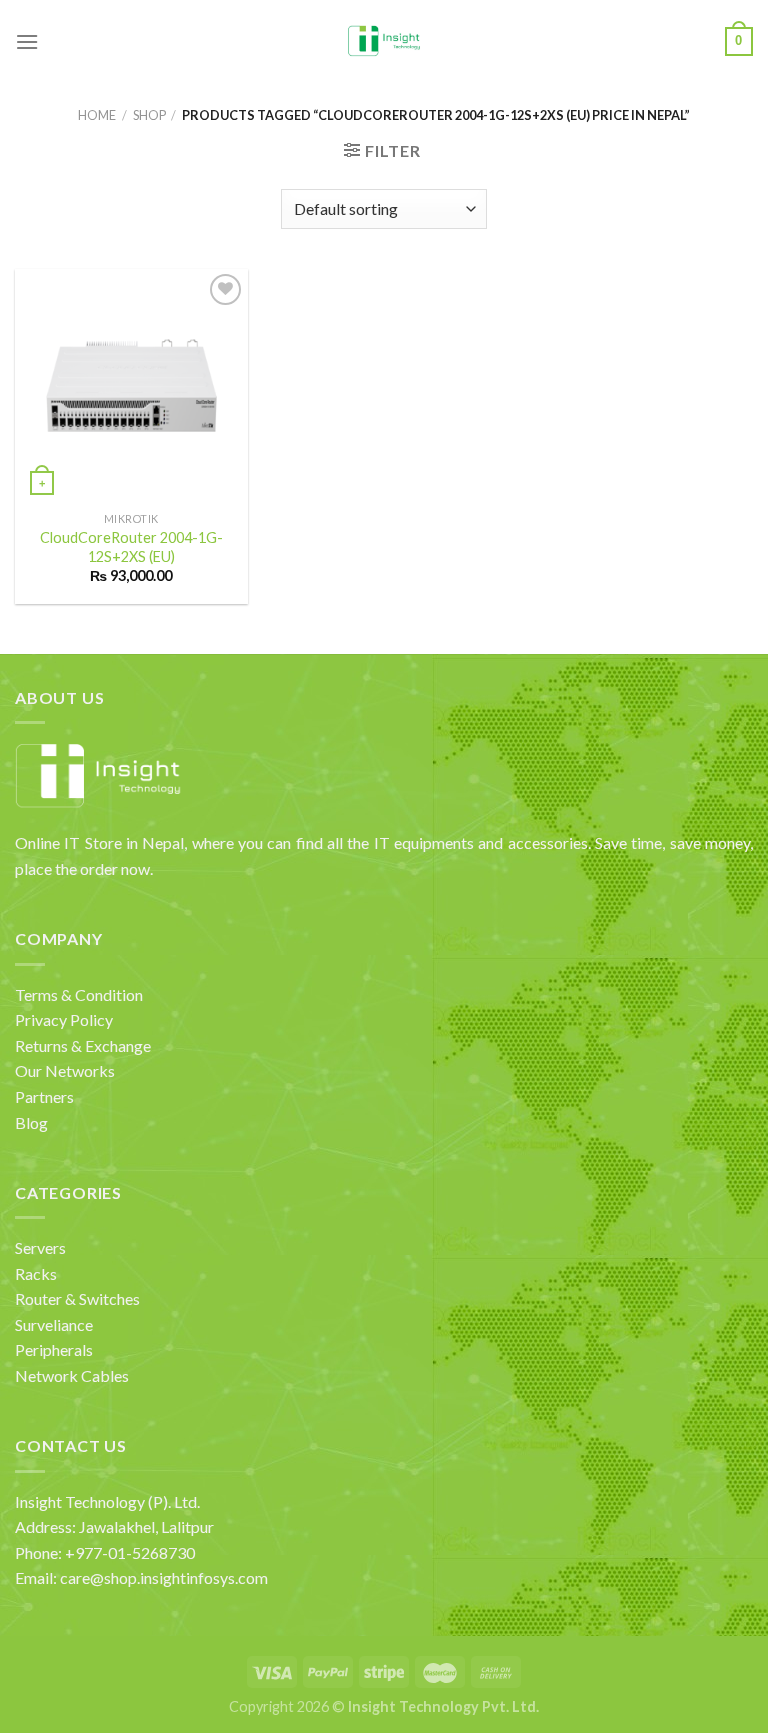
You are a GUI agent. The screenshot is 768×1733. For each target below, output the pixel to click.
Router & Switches (77, 1298)
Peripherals (54, 1349)
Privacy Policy (64, 1019)
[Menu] (27, 41)
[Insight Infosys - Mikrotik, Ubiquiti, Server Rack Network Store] (384, 41)
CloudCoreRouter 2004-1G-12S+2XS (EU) (131, 547)
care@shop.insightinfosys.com (164, 1577)
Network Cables (72, 1375)
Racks (36, 1273)
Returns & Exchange (83, 1045)
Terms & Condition (79, 994)
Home (97, 115)
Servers (40, 1247)
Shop (149, 115)
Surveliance (54, 1324)
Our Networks (65, 1070)
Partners (44, 1096)
